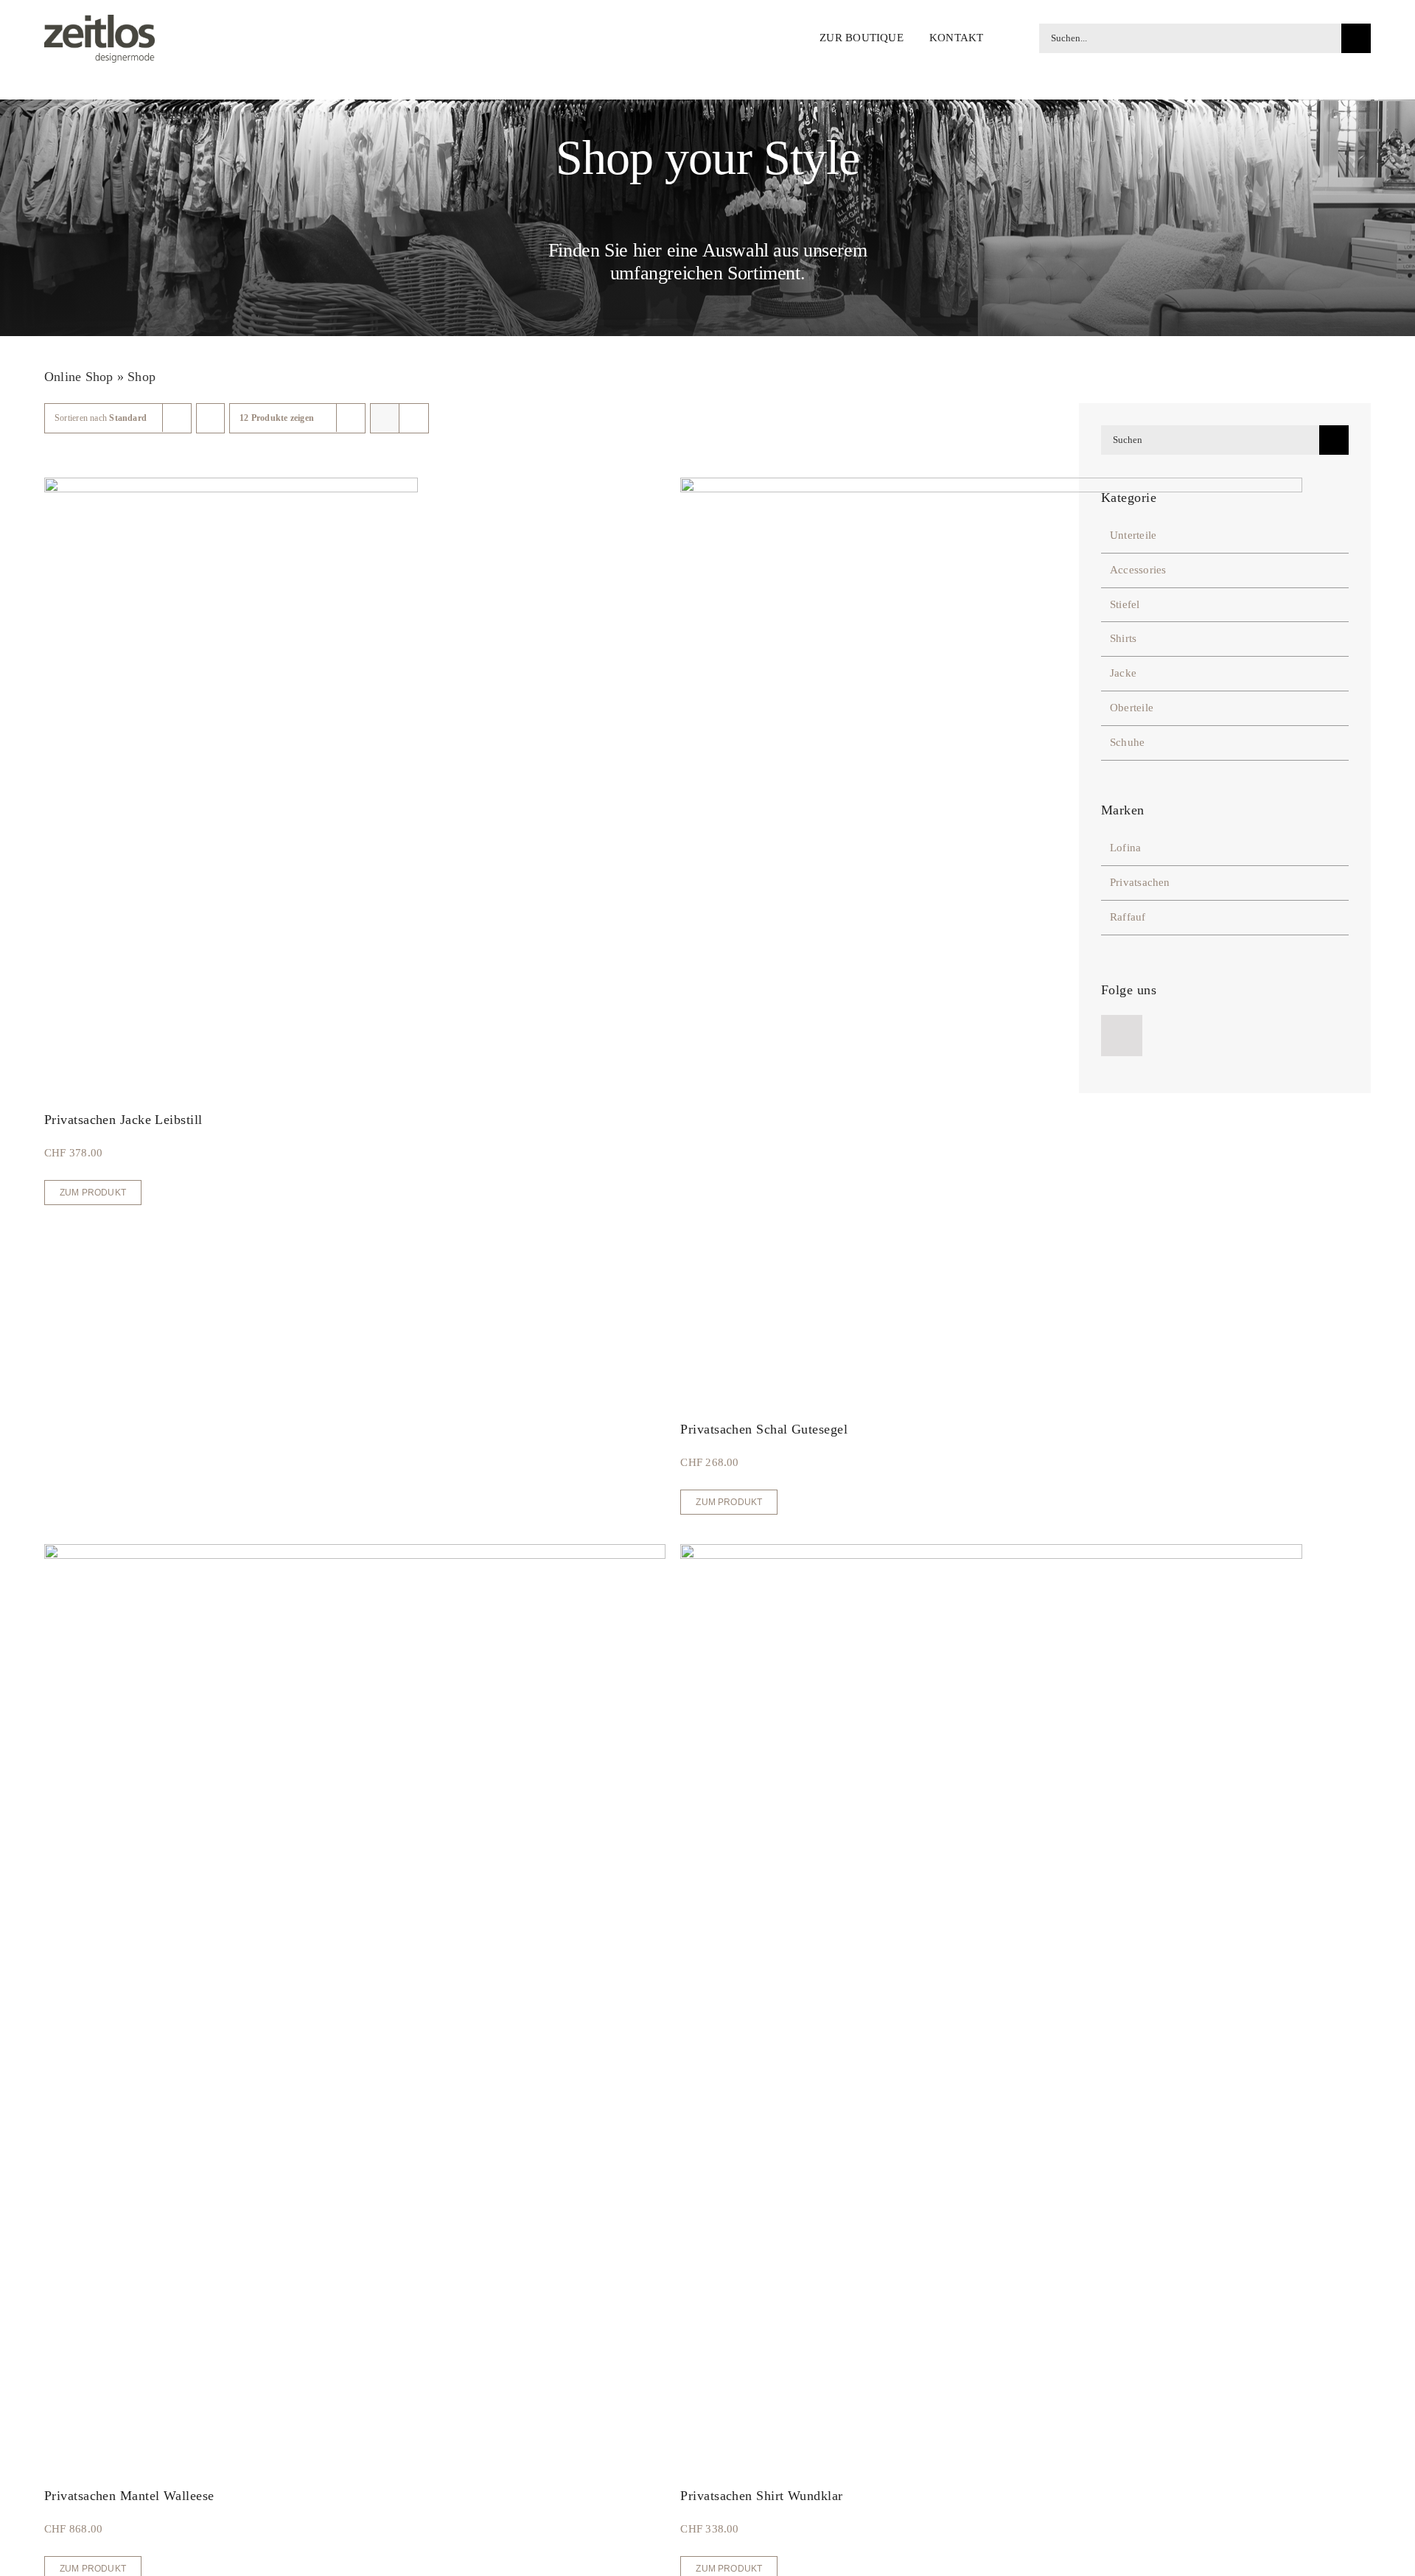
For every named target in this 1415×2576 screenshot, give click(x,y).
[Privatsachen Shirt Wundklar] (991, 1553)
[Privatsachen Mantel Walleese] (355, 1553)
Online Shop (78, 377)
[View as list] (414, 418)
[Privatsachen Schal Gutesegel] (991, 486)
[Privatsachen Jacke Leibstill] (231, 486)
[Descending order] (210, 418)
